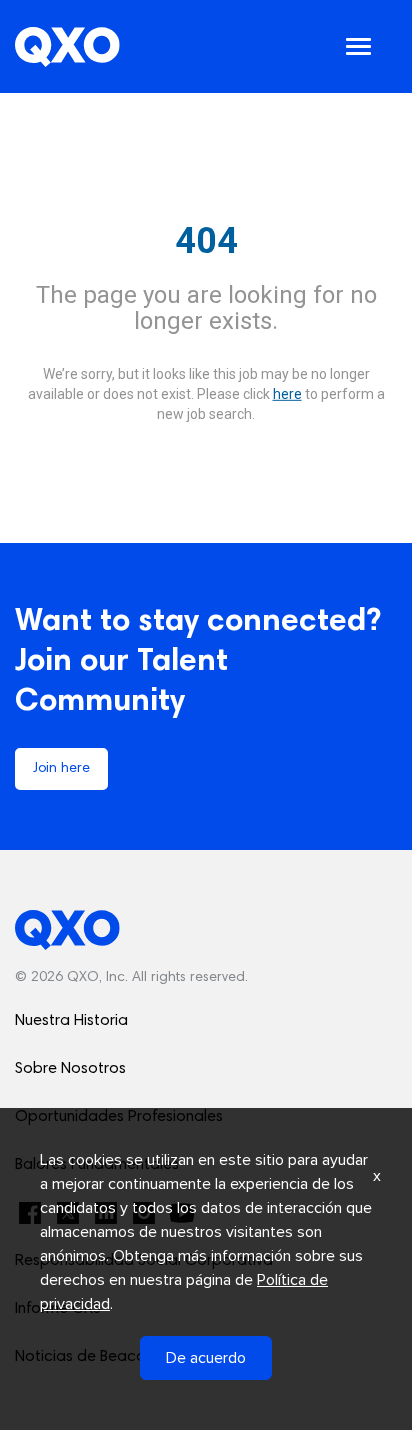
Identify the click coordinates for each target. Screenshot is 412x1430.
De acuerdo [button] (206, 1358)
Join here (61, 769)
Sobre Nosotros (70, 1069)
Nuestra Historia (71, 1021)
